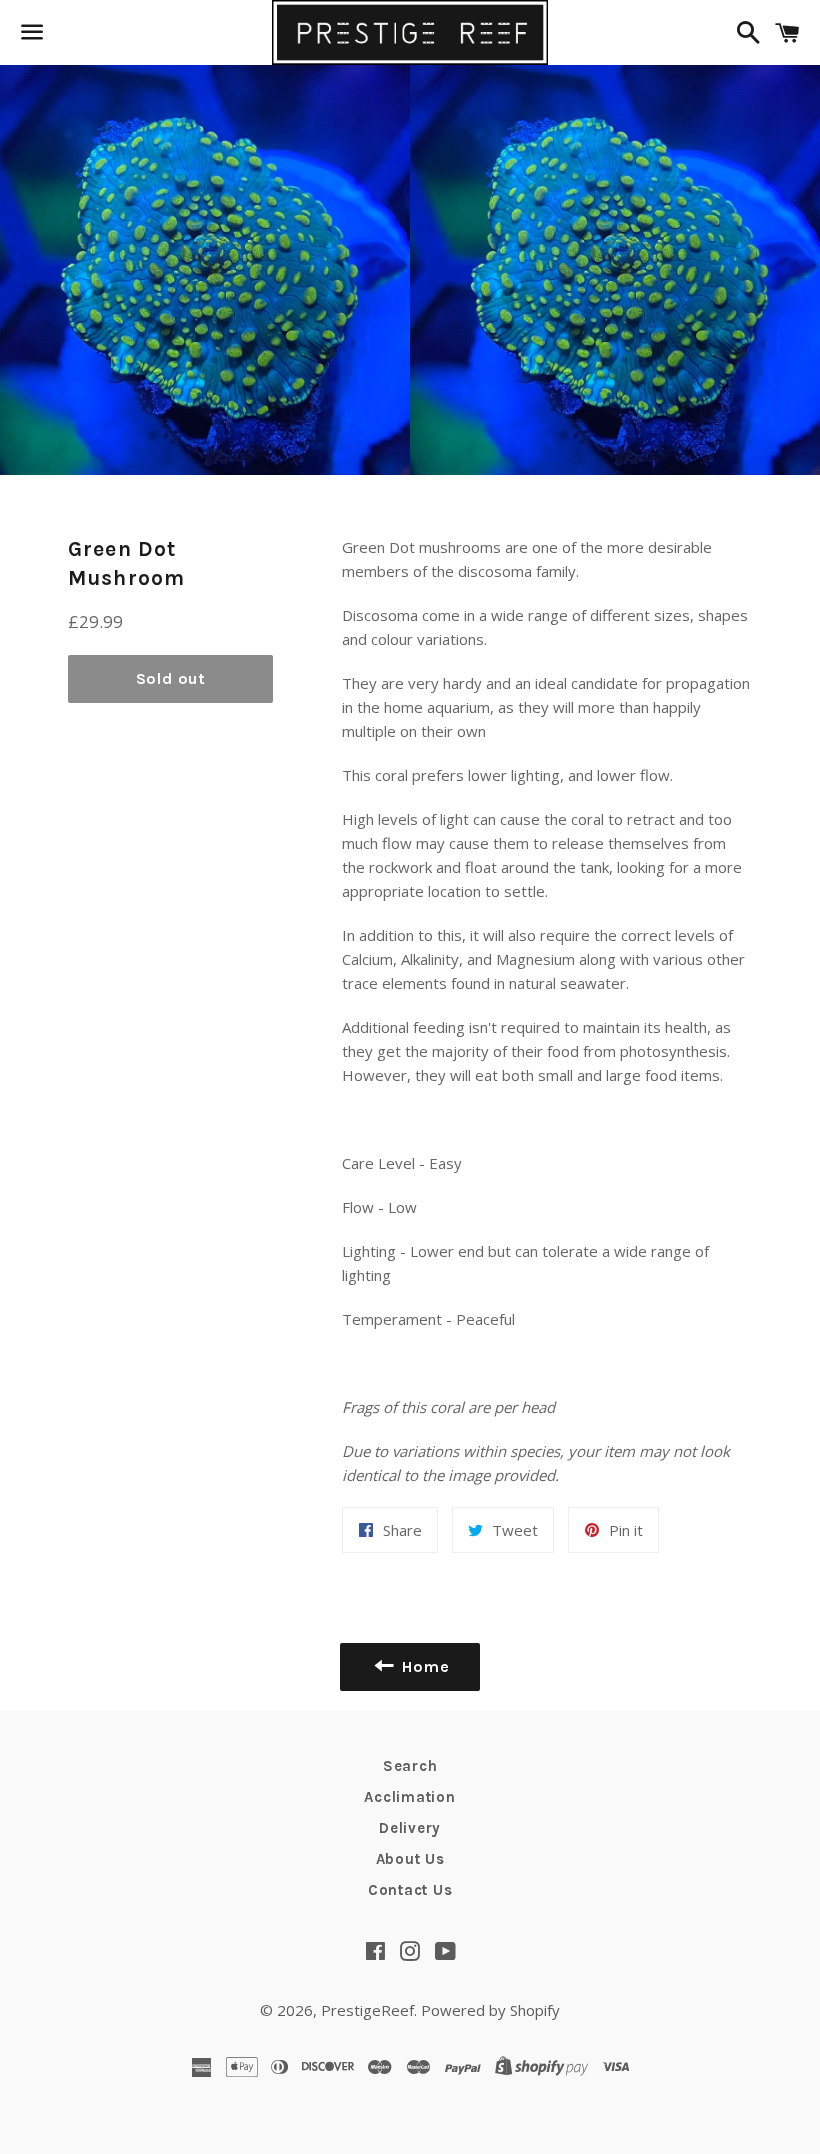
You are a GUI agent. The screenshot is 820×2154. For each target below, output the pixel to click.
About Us (410, 1859)
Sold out (171, 678)
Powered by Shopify (490, 2010)
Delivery (410, 1828)
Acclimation (409, 1797)
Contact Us (410, 1890)
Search (410, 1766)
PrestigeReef (367, 2010)
